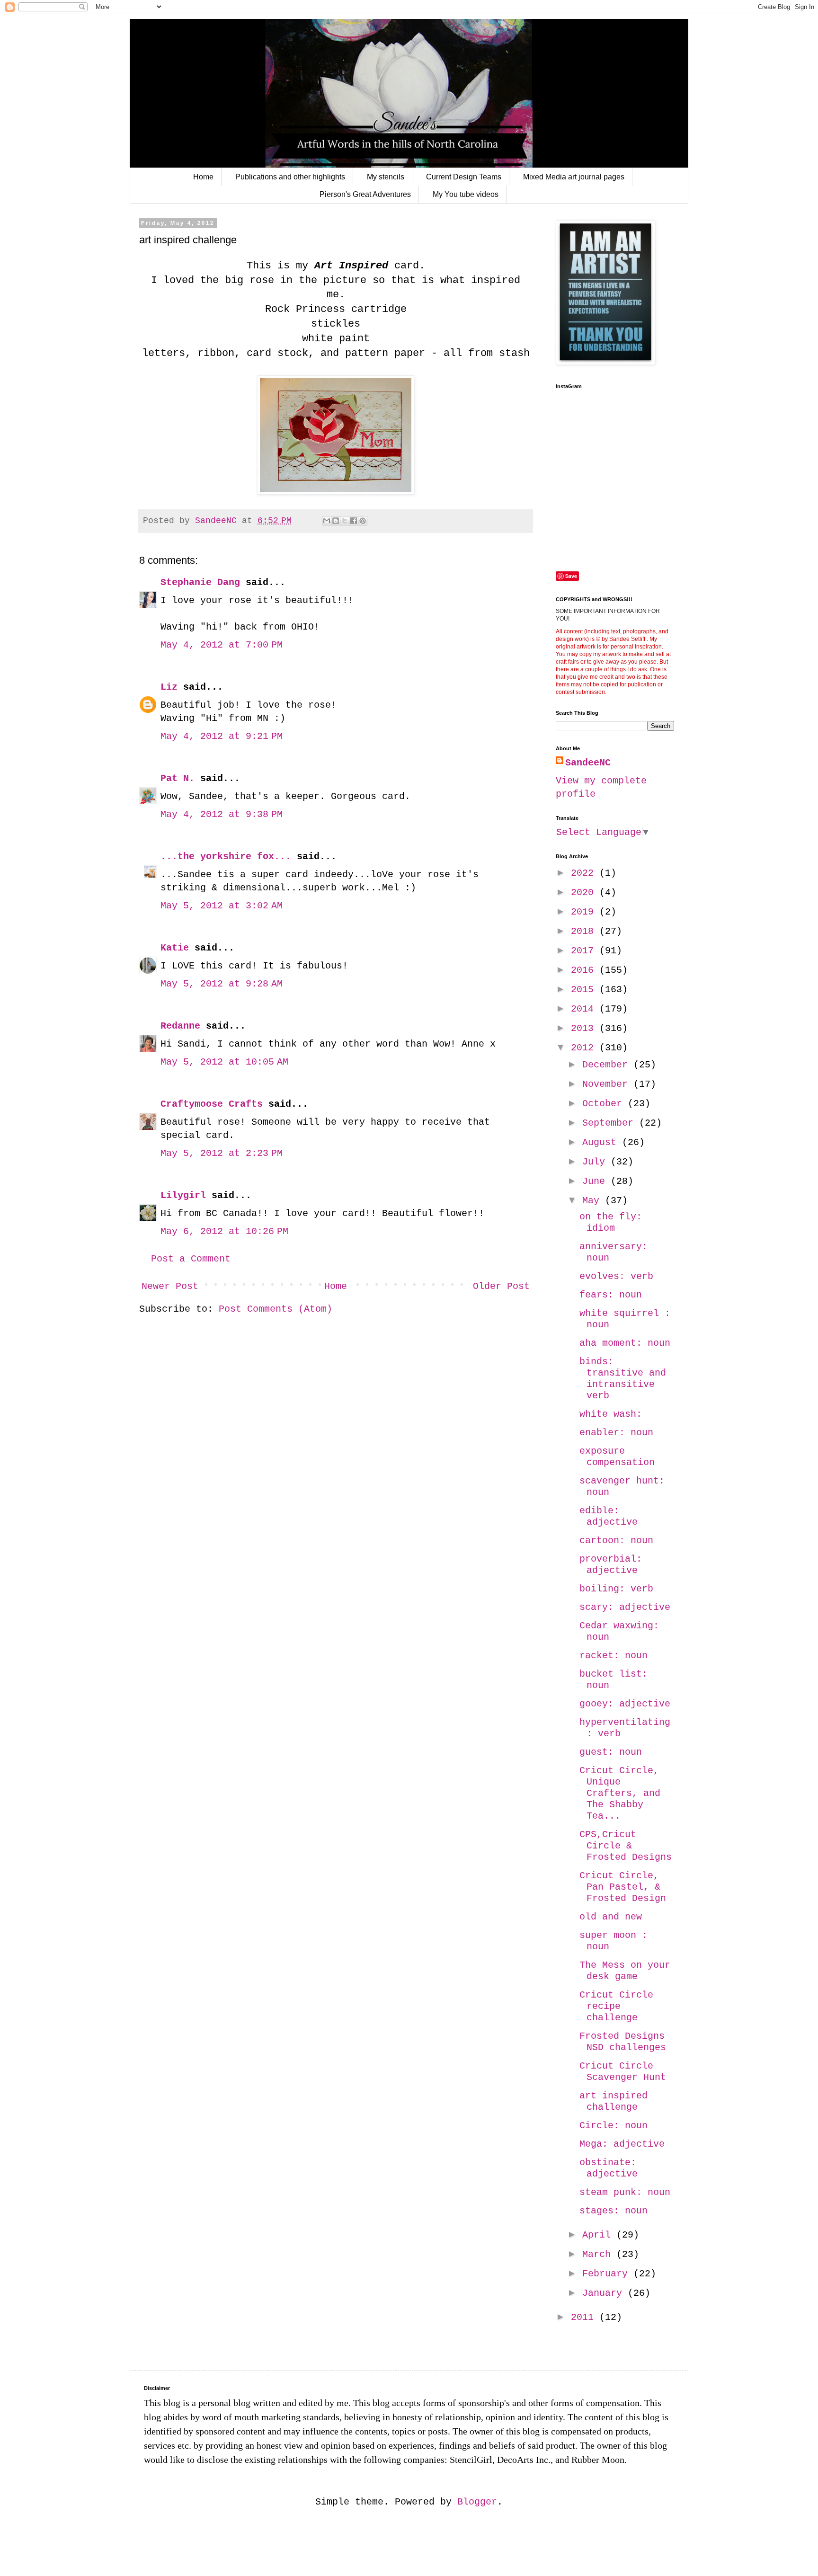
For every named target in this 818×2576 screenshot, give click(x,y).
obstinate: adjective (609, 2168)
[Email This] (327, 521)
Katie (175, 948)
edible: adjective (609, 1516)
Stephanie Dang (200, 582)
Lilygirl (183, 1195)
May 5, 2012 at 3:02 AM (222, 906)
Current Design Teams (464, 177)
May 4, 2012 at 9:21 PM (222, 736)
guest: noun (611, 1752)
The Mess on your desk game (625, 1971)
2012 (585, 1048)
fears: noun (611, 1295)
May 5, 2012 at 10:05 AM (224, 1062)
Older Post (501, 1286)
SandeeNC (588, 763)
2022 (585, 873)
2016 (585, 970)
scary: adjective (625, 1607)
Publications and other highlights (290, 177)
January (605, 2293)
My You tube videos (466, 194)
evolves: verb (616, 1276)
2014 (585, 1009)
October (605, 1104)
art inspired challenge (613, 2101)
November (608, 1084)
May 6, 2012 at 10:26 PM (224, 1231)
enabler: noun (616, 1433)
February (608, 2274)
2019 (585, 912)
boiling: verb (616, 1589)
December (608, 1065)
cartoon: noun (616, 1541)
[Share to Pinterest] (363, 521)
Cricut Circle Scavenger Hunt (623, 2072)
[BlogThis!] (336, 521)
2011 (585, 2317)
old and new (611, 1917)
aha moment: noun (625, 1343)
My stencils (386, 177)
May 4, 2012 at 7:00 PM (222, 645)
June (596, 1181)
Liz (169, 687)
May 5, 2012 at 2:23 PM (222, 1153)
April (599, 2235)
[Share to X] (345, 521)
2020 (585, 893)
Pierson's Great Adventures (365, 194)
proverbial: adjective (611, 1565)
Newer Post (170, 1286)
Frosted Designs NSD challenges (623, 2042)
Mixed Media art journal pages (574, 177)
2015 (585, 990)
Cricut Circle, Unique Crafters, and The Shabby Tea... (620, 1793)
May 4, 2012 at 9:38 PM (222, 814)
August (602, 1142)
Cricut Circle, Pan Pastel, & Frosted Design (623, 1887)
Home (203, 177)
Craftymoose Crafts (212, 1104)
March (599, 2254)
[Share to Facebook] (354, 521)
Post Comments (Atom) (276, 1309)
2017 (585, 951)
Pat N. (178, 778)
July (596, 1162)
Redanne (180, 1026)
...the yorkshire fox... (226, 857)
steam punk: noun (625, 2192)
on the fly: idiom (611, 1222)
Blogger (477, 2502)
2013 (585, 1028)
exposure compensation (617, 1457)
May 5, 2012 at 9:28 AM (222, 984)
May (594, 1201)
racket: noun (613, 1656)
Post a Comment (191, 1259)
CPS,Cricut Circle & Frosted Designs (626, 1846)
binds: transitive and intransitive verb (623, 1379)
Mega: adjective (622, 2144)
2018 (585, 931)
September (611, 1123)
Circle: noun (613, 2126)
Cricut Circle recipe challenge (616, 2006)
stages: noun (613, 2211)
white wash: (611, 1414)
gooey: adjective (625, 1704)
